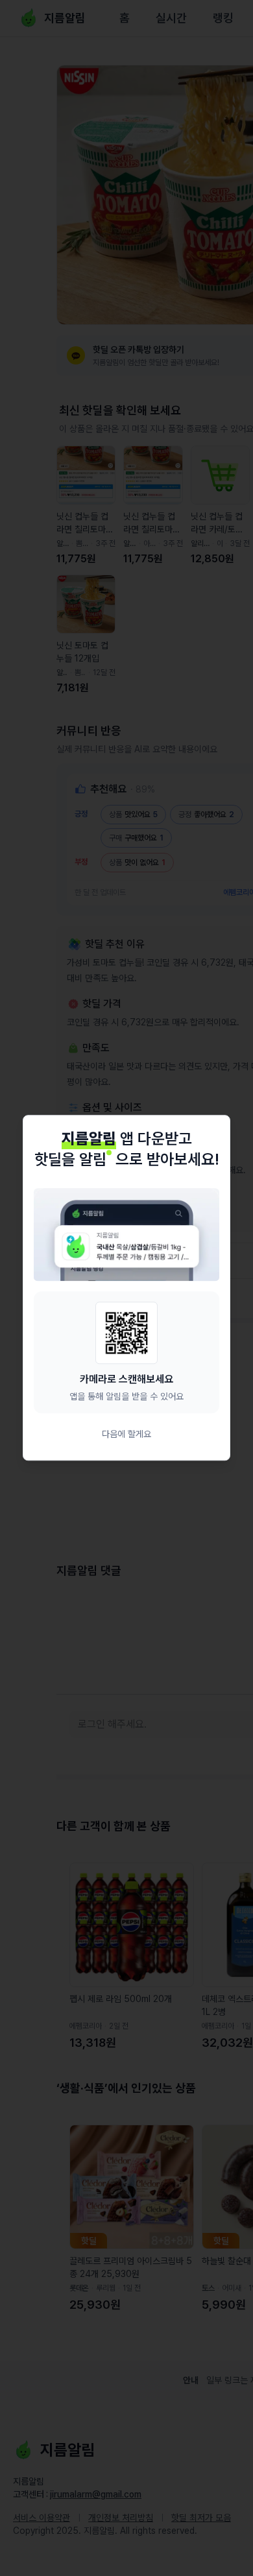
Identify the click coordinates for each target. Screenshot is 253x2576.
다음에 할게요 (126, 1435)
